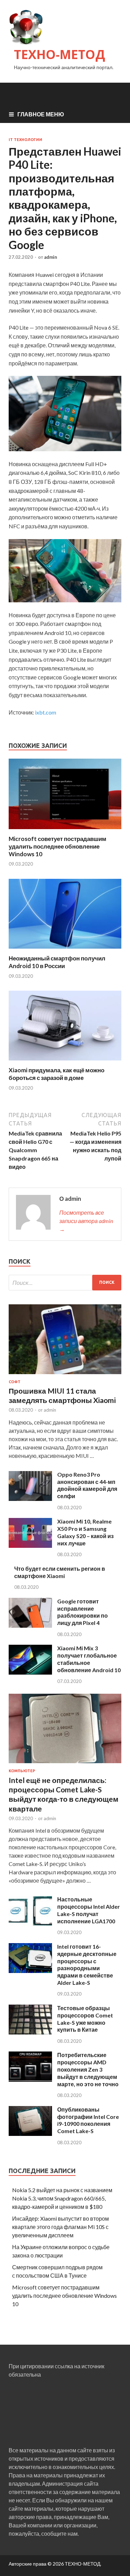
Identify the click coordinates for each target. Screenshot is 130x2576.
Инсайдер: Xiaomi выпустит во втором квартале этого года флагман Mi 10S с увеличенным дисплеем (60, 2227)
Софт (15, 1382)
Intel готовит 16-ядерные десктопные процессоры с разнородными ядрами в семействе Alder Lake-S (87, 1964)
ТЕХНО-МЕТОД (59, 54)
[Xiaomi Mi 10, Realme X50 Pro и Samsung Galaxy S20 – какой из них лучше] (30, 1546)
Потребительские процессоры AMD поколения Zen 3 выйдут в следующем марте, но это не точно (88, 2069)
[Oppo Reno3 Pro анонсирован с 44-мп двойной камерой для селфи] (30, 1499)
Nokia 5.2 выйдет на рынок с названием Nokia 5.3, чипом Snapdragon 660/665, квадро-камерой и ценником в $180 (62, 2198)
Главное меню (41, 114)
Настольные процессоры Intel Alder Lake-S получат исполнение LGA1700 (89, 1910)
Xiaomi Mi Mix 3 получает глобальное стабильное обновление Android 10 (89, 1659)
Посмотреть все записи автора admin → (86, 1221)
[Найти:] (65, 1283)
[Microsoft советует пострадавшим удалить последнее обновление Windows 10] (65, 831)
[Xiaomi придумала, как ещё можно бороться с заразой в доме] (65, 1062)
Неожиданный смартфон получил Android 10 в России (57, 962)
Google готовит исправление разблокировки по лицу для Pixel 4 (83, 1612)
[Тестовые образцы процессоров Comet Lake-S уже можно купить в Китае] (30, 2032)
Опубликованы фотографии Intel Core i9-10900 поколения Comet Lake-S (88, 2120)
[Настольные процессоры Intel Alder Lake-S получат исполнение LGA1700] (30, 1924)
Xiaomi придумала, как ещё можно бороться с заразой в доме (57, 1074)
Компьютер (22, 1771)
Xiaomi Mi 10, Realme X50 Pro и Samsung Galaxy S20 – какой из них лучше (85, 1532)
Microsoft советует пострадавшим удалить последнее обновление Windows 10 (58, 846)
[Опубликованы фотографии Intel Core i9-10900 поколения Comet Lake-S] (30, 2134)
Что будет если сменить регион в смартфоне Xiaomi (60, 1572)
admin (51, 257)
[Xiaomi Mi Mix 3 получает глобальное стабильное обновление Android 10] (30, 1672)
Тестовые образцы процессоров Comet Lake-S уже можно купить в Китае (85, 2019)
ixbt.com (46, 712)
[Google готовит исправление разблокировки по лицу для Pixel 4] (30, 1625)
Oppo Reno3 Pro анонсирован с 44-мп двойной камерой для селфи (87, 1485)
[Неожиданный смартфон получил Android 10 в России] (65, 950)
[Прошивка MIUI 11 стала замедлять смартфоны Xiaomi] (65, 1375)
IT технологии (25, 140)
